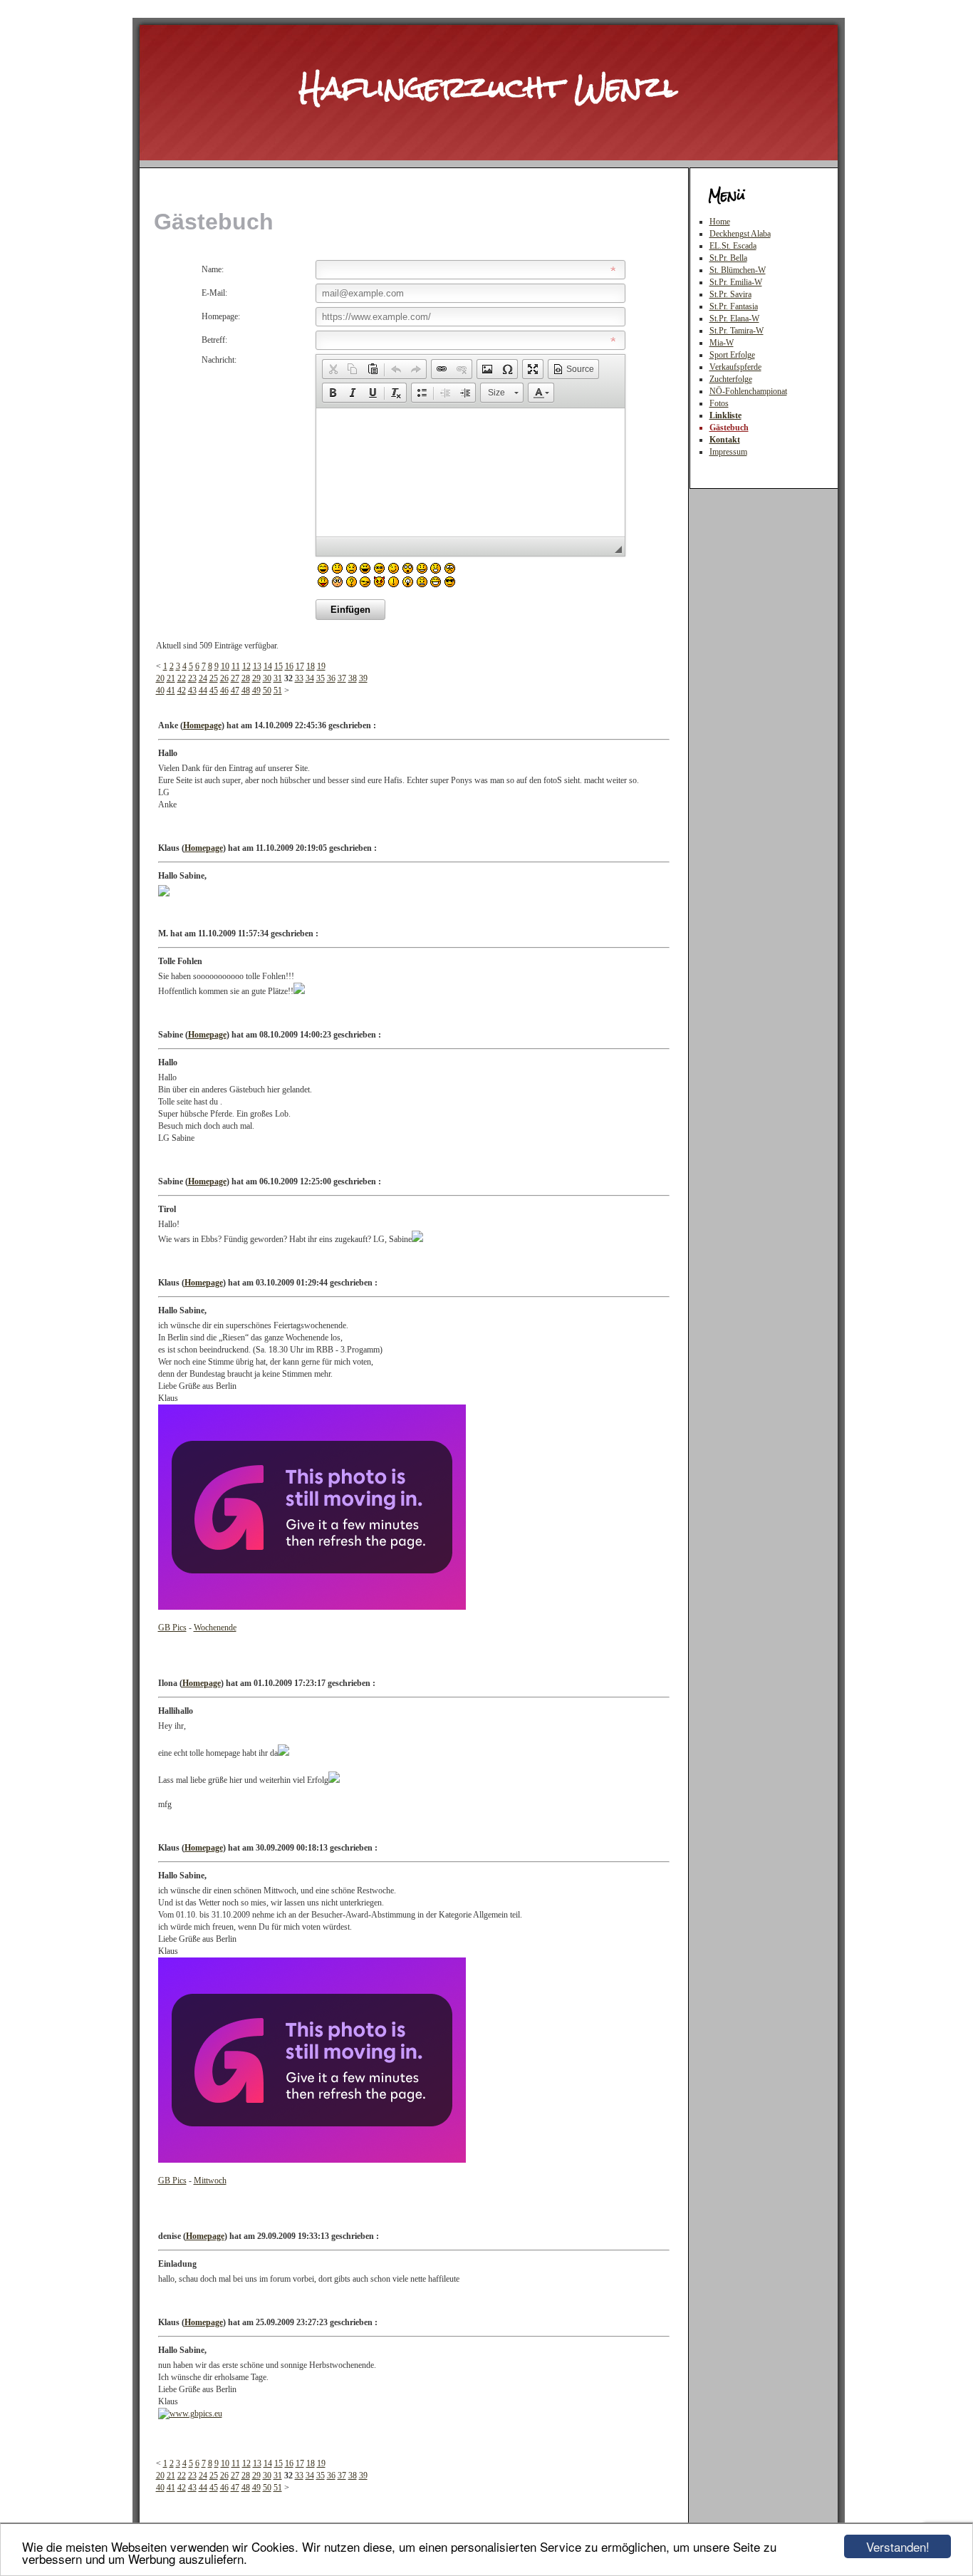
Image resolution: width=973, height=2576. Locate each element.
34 (310, 678)
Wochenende (215, 1628)
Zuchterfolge (731, 379)
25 (214, 678)
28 (246, 678)
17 (300, 666)
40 (160, 690)
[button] (333, 369)
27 (235, 678)
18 (311, 666)
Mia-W (722, 343)
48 (246, 690)
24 (203, 678)
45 (214, 690)
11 (236, 666)
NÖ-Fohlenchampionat (748, 391)
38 (353, 678)
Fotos (719, 403)
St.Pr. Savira (730, 294)
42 (182, 690)
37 (342, 678)
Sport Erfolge (732, 355)
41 (171, 690)
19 (321, 666)
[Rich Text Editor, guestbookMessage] (470, 472)
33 (299, 678)
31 (278, 678)
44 (203, 690)
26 (224, 678)
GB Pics (172, 1628)
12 (246, 666)
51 (278, 690)
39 (363, 678)
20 (160, 678)
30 (267, 678)
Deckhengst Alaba (740, 234)
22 (182, 678)
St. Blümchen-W (738, 270)
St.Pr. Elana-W (734, 319)
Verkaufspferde (735, 367)
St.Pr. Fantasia (734, 306)
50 (267, 690)
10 (225, 666)
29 (256, 678)
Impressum (728, 452)
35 (321, 678)
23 (192, 678)
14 (268, 666)
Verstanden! (898, 2546)
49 (256, 690)
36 (331, 678)
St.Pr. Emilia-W (736, 282)
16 (289, 666)
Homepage (202, 725)
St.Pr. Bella (728, 258)
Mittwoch (210, 2181)
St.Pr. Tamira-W (737, 331)
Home (720, 222)
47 (235, 690)
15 (279, 666)
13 (257, 666)
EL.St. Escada (733, 246)
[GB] (312, 1607)
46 (224, 690)
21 (171, 678)
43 (192, 690)
